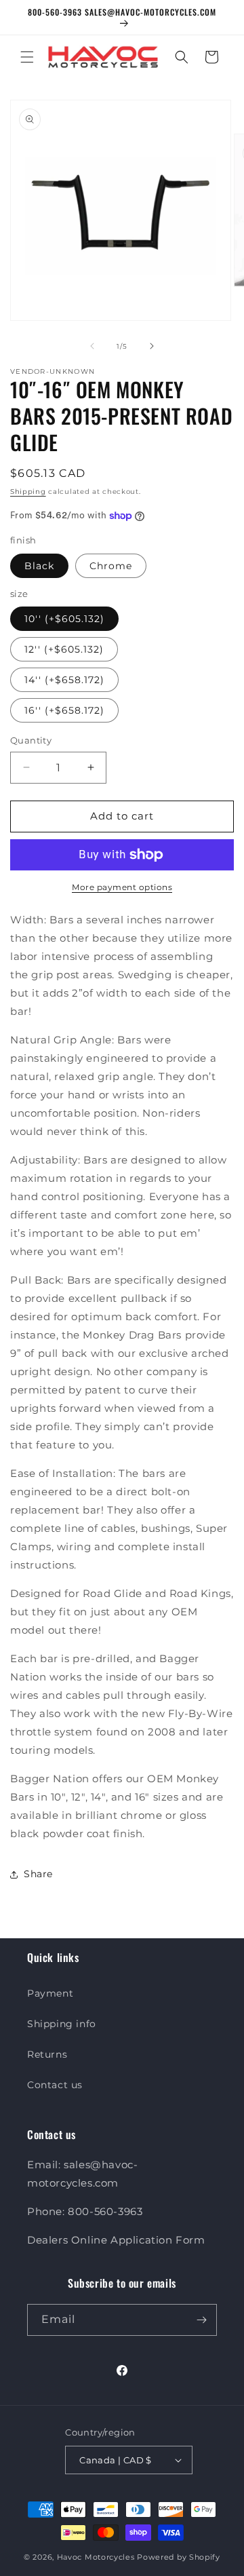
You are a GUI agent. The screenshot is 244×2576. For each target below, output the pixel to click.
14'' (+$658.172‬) (64, 680)
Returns (47, 2054)
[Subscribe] (201, 2320)
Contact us (55, 2085)
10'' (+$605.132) (64, 619)
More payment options (122, 887)
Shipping (28, 492)
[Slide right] (152, 346)
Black (39, 566)
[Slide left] (92, 346)
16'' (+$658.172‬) (64, 710)
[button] (27, 57)
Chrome (111, 566)
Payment (50, 1993)
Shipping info (62, 2024)
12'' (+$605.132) (64, 649)
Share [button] (38, 1874)
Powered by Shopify (179, 2557)
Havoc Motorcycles (96, 2557)
